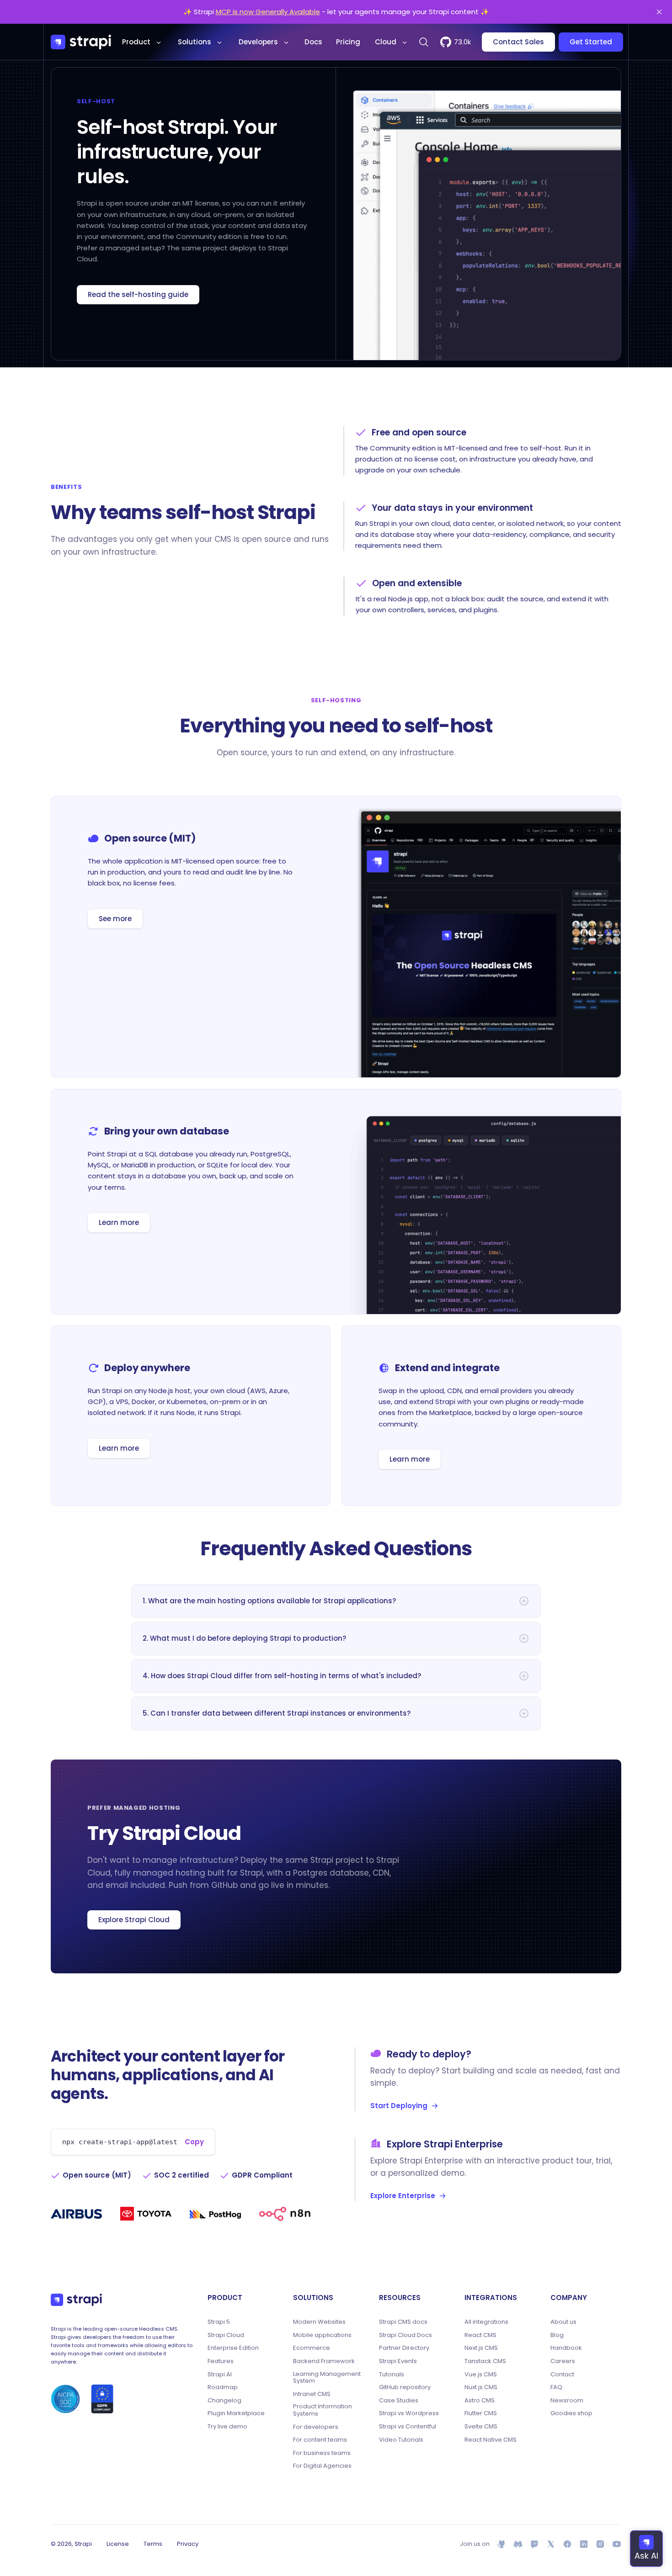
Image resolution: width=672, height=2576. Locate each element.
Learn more (119, 1222)
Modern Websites (319, 2322)
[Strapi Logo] (76, 2300)
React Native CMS (491, 2440)
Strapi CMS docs (403, 2322)
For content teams (320, 2440)
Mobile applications (322, 2335)
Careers (563, 2361)
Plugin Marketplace (236, 2413)
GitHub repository (405, 2387)
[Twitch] (534, 2544)
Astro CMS (480, 2401)
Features (221, 2361)
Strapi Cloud (226, 2335)
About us (563, 2322)
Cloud (386, 42)
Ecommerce (312, 2348)
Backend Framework (324, 2361)
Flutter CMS (481, 2413)
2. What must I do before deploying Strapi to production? (244, 1638)
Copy (194, 2142)
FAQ (556, 2387)
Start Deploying (399, 2106)
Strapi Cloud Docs (405, 2335)
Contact (562, 2375)
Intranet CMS (312, 2394)
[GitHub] (501, 2544)
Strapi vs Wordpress (409, 2413)
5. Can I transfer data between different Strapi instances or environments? (277, 1713)
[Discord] (518, 2544)
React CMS (480, 2335)
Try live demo (227, 2427)
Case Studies (399, 2401)
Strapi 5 (219, 2322)
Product (136, 42)
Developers (258, 42)
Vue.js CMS (481, 2375)
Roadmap (223, 2387)
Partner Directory (404, 2348)
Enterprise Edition (233, 2348)
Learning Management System (327, 2377)
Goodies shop (571, 2413)
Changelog (224, 2401)
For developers (316, 2427)
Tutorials (392, 2375)
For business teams (322, 2453)
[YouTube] (617, 2544)
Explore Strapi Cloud (134, 1920)
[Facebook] (567, 2544)
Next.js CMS (481, 2348)
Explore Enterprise (403, 2196)
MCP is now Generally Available (268, 12)
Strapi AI (220, 2375)
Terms (153, 2544)
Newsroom (567, 2401)
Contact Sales (518, 42)
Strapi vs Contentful (408, 2427)
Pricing (348, 42)
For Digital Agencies (322, 2466)
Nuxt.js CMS (481, 2387)
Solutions (195, 42)
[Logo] (81, 42)
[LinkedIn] (584, 2544)
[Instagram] (600, 2544)
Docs (313, 42)
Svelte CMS (481, 2427)
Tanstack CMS (485, 2361)
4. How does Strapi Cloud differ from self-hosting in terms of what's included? (282, 1676)
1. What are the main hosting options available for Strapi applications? (269, 1601)
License (118, 2544)
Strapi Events (398, 2361)
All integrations (486, 2322)
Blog (557, 2335)
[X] (551, 2544)
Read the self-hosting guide (138, 294)
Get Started (591, 42)
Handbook (566, 2348)
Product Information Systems (323, 2410)
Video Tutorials (401, 2440)
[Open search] (424, 42)
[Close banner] (659, 12)
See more (115, 919)
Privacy (188, 2544)
